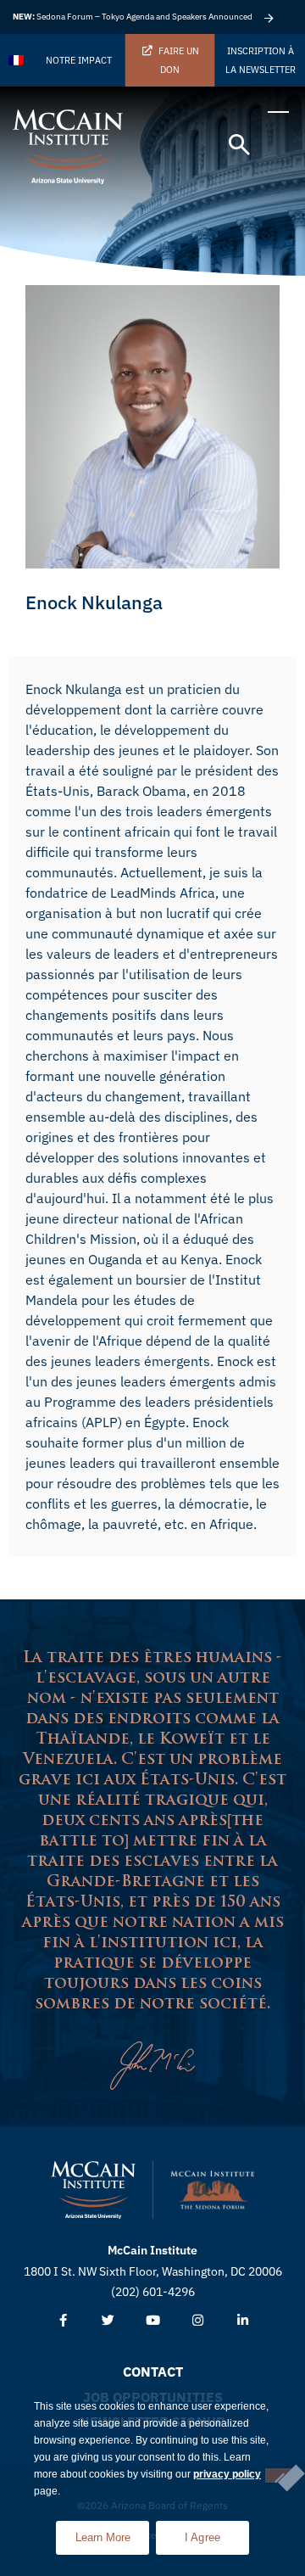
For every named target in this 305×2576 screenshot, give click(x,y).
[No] (279, 2475)
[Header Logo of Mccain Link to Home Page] (68, 147)
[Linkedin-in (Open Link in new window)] (243, 2321)
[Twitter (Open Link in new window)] (108, 2321)
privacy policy (227, 2474)
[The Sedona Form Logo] (213, 2190)
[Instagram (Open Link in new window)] (198, 2321)
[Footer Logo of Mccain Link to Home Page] (93, 2190)
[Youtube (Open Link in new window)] (153, 2321)
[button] (239, 146)
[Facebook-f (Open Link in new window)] (63, 2321)
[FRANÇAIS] (17, 60)
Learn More (112, 2532)
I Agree (203, 2537)
